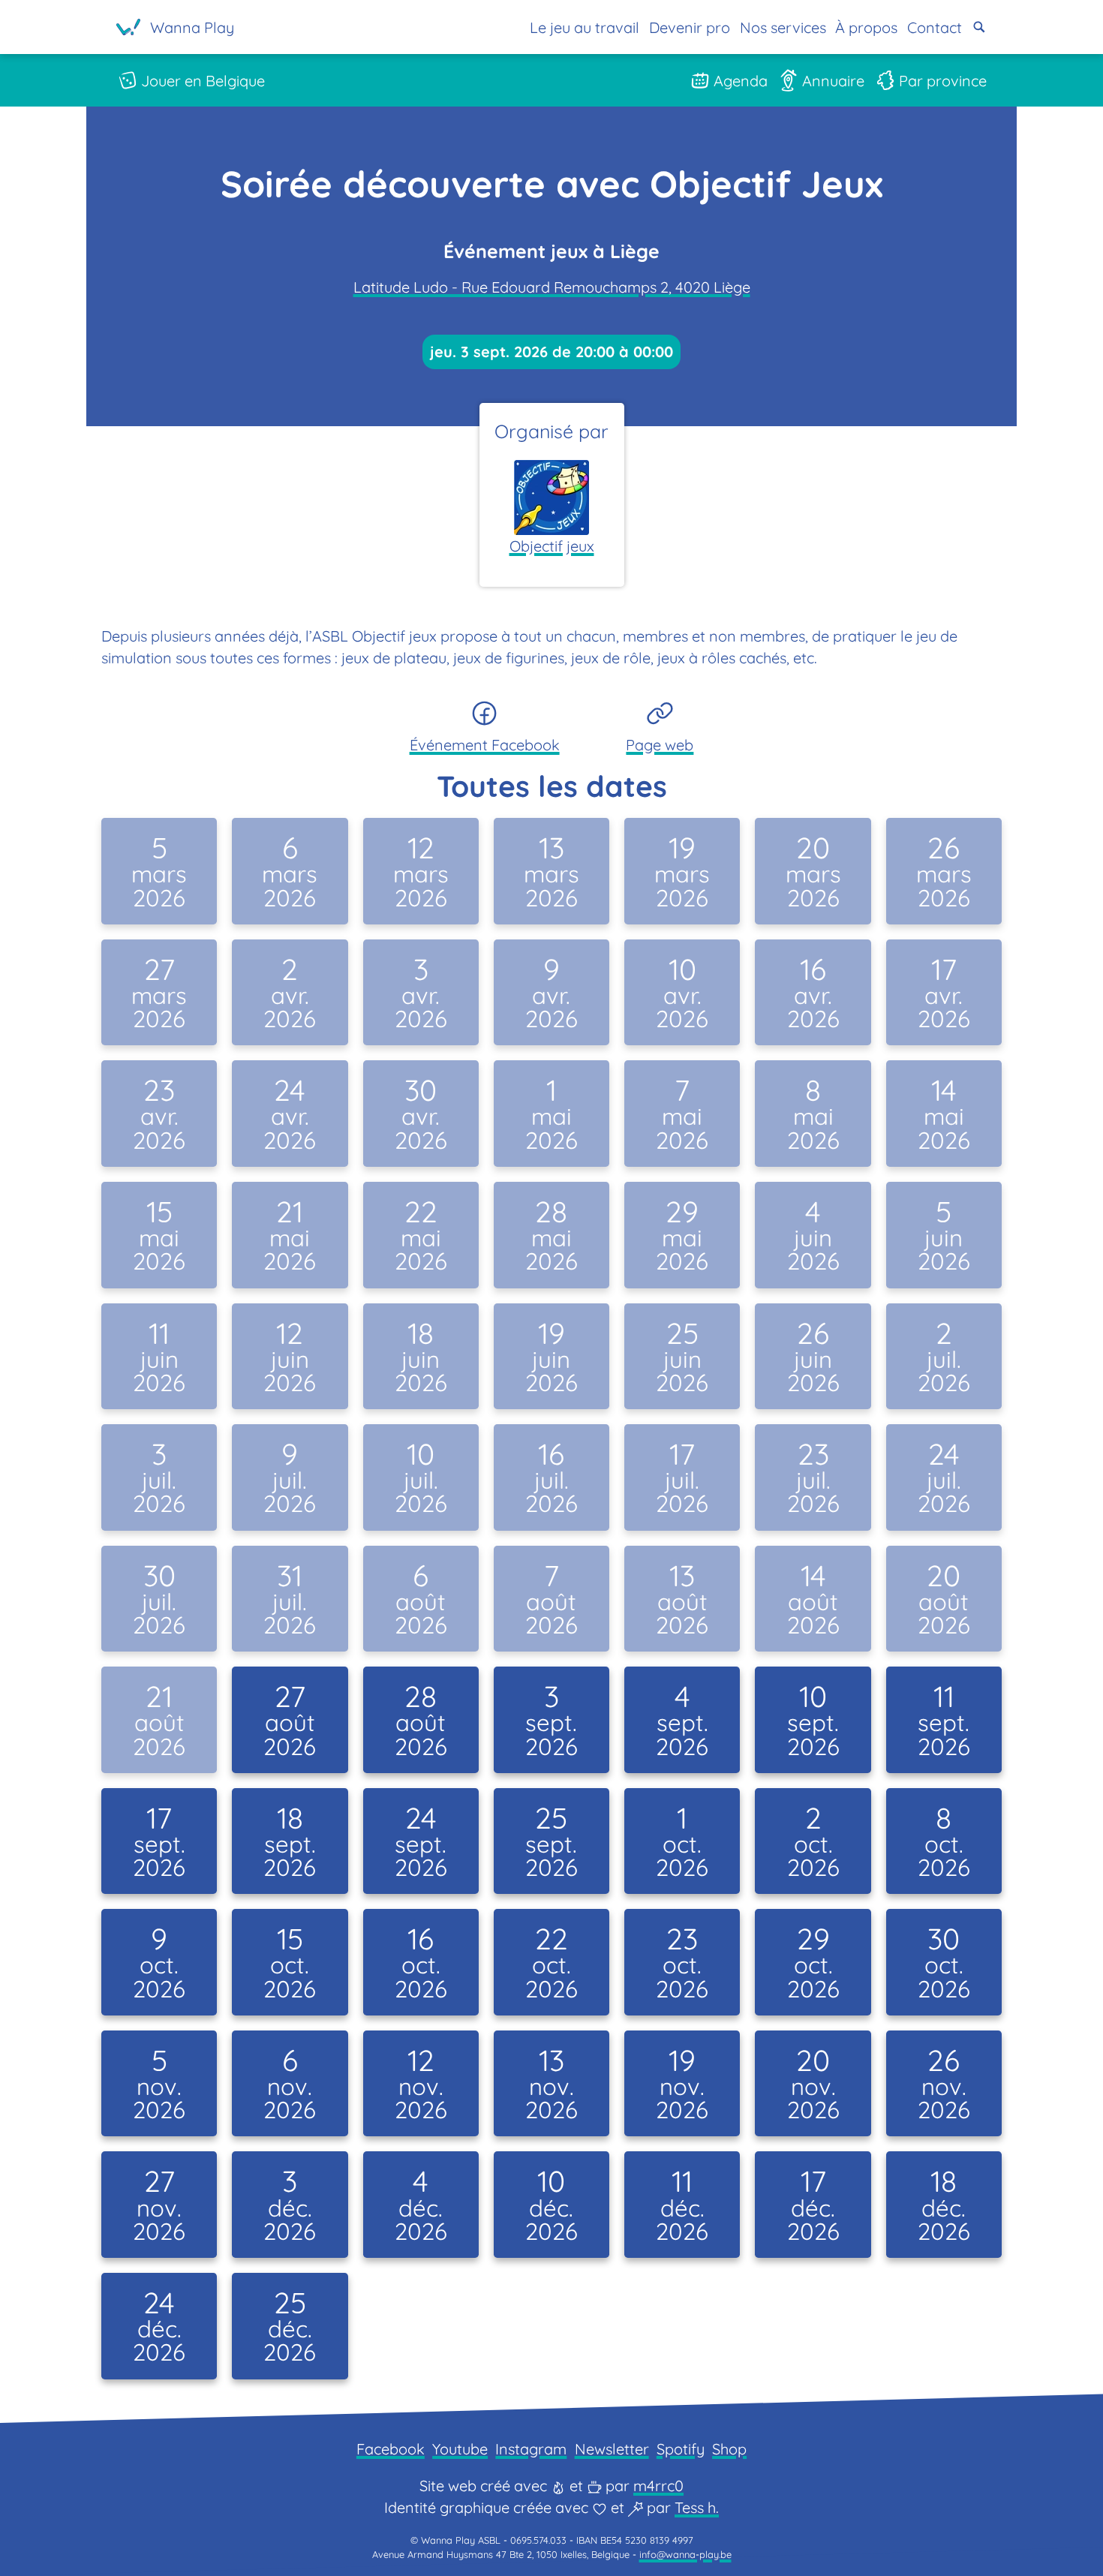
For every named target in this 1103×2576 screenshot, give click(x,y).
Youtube (460, 2449)
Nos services (783, 27)
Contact (935, 27)
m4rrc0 (658, 2486)
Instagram (531, 2449)
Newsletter (612, 2449)
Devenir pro (690, 27)
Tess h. (697, 2507)
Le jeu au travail (585, 27)
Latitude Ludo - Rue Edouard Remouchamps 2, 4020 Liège (552, 287)
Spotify (681, 2449)
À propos (866, 27)
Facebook (391, 2449)
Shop (729, 2449)
